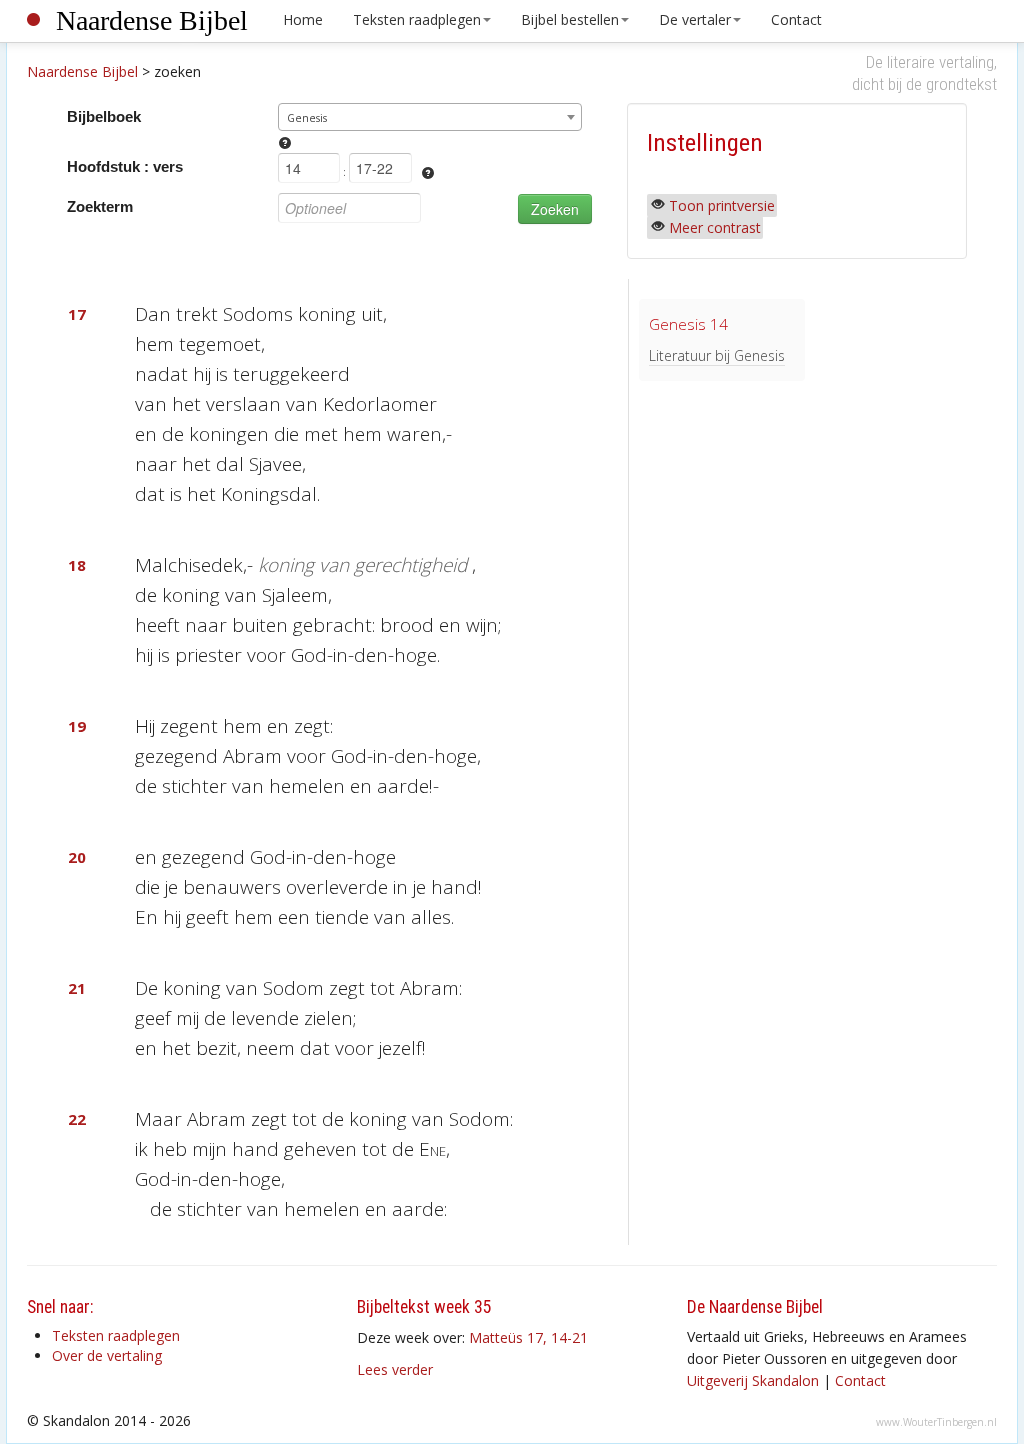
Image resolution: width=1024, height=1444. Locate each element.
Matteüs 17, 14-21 (528, 1337)
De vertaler (695, 19)
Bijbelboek (104, 116)
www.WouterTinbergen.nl (936, 1422)
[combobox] (430, 117)
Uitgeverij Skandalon (753, 1380)
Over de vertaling (107, 1355)
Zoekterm (100, 206)
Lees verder (395, 1369)
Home (303, 19)
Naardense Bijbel (152, 20)
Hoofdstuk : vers (125, 166)
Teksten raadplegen (417, 19)
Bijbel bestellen (570, 19)
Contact (796, 19)
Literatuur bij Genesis (717, 355)
